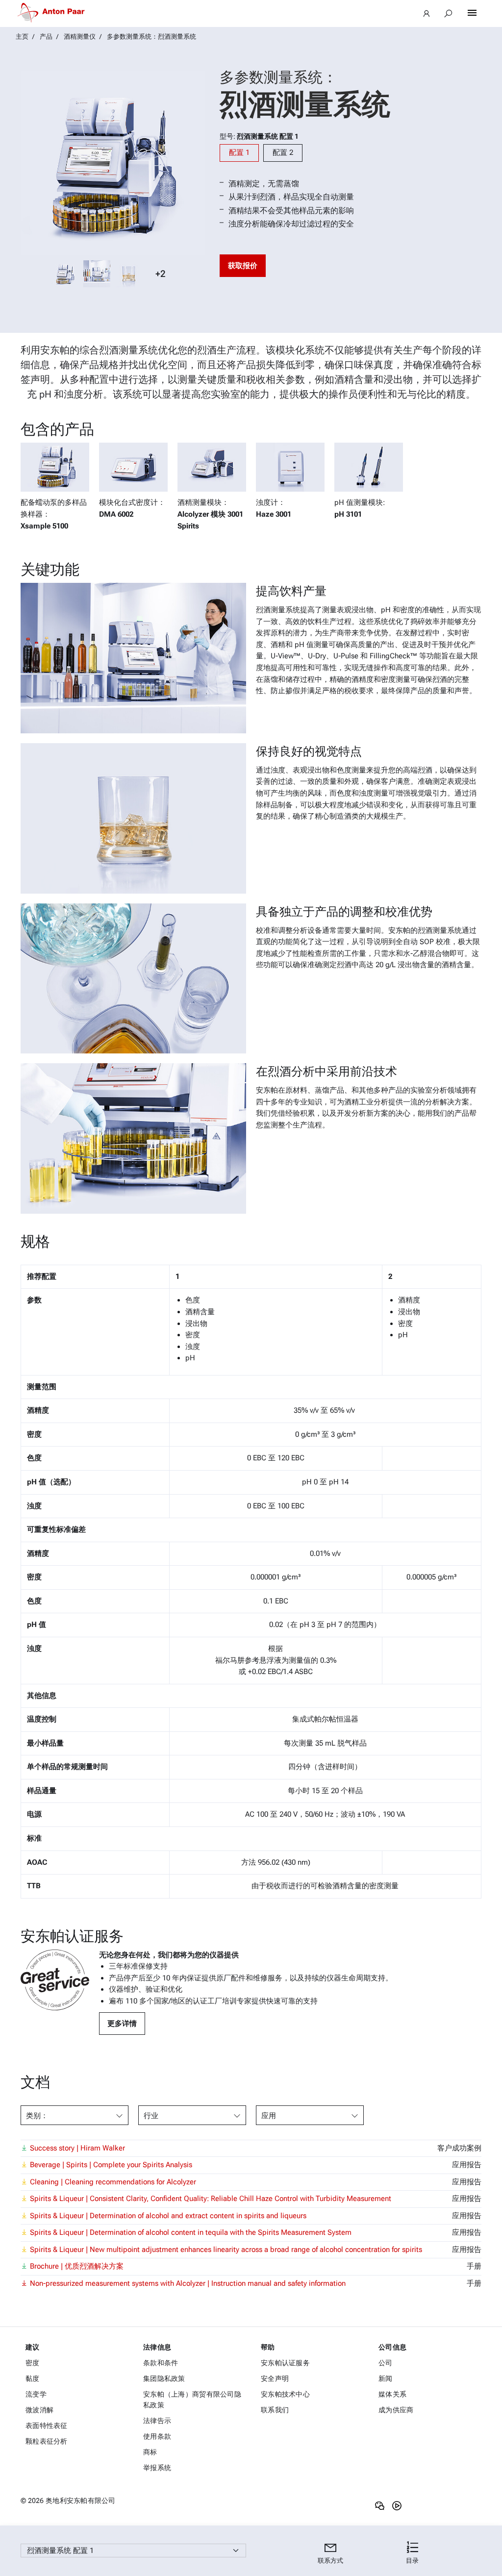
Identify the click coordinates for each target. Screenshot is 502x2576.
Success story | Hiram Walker (77, 2148)
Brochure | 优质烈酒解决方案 (77, 2266)
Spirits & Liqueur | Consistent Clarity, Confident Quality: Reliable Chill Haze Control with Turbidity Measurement (211, 2199)
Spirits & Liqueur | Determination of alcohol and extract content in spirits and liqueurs (168, 2216)
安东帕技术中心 (285, 2394)
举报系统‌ (157, 2468)
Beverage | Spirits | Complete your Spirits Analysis (111, 2165)
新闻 (386, 2378)
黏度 (33, 2378)
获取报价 (243, 266)
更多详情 (122, 2024)
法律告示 (157, 2421)
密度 (33, 2363)
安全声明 (275, 2378)
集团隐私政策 (164, 2378)
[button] (412, 2553)
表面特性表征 (47, 2426)
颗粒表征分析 (47, 2441)
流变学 (36, 2394)
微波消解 (39, 2410)
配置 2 (283, 152)
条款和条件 (161, 2363)
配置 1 (239, 152)
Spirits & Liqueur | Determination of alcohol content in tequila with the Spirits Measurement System (191, 2232)
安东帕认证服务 (285, 2363)
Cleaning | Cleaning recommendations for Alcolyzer (113, 2182)
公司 (386, 2363)
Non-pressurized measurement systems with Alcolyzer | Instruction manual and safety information (188, 2283)
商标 (150, 2452)
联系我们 (275, 2410)
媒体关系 (392, 2394)
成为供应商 (396, 2410)
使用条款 (157, 2436)
